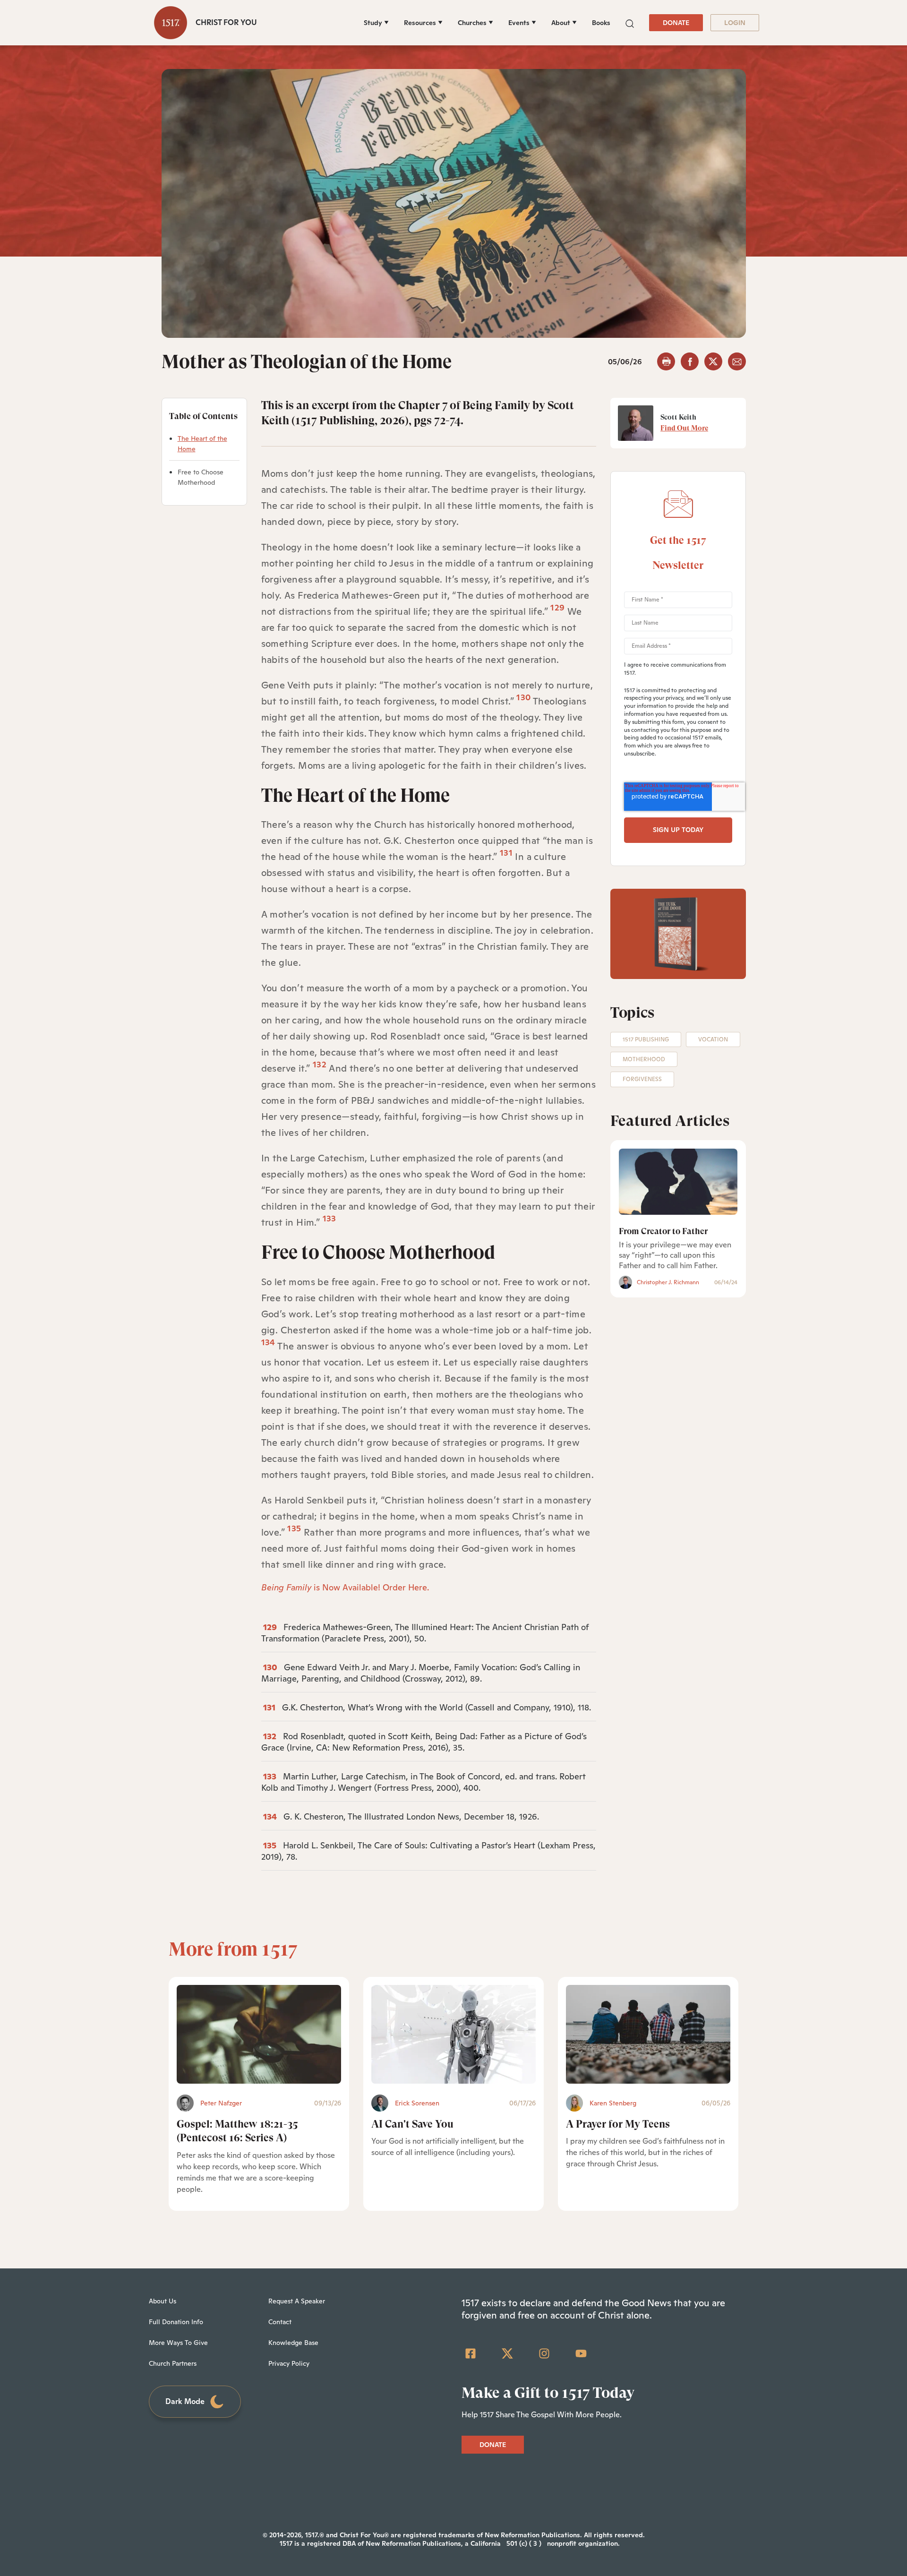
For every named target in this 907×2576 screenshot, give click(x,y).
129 (557, 607)
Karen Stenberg (613, 2103)
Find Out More (684, 428)
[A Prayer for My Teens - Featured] (648, 2034)
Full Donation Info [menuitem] (176, 2322)
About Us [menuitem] (163, 2301)
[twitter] (713, 361)
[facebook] (690, 361)
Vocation (713, 1039)
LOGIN (735, 23)
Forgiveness (642, 1079)
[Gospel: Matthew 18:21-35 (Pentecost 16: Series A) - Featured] (259, 2034)
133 (270, 1776)
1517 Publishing (646, 1039)
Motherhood (644, 1059)
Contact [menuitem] (280, 2322)
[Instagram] (544, 2353)
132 (320, 1064)
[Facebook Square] (471, 2353)
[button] (630, 22)
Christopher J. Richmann (668, 1282)
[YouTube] (581, 2353)
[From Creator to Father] (678, 1182)
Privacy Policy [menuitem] (289, 2363)
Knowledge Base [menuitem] (293, 2343)
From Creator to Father (663, 1231)
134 (268, 1342)
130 (523, 697)
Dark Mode (185, 2401)
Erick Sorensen (417, 2103)
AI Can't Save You (412, 2124)
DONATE (676, 23)
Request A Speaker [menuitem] (297, 2301)
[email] (737, 361)
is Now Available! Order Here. (345, 1587)
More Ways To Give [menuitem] (178, 2343)
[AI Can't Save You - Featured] (453, 2034)
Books (601, 23)
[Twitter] (507, 2353)
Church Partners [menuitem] (173, 2363)
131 (506, 853)
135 (294, 1528)
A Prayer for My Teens (618, 2124)
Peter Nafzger (221, 2103)
